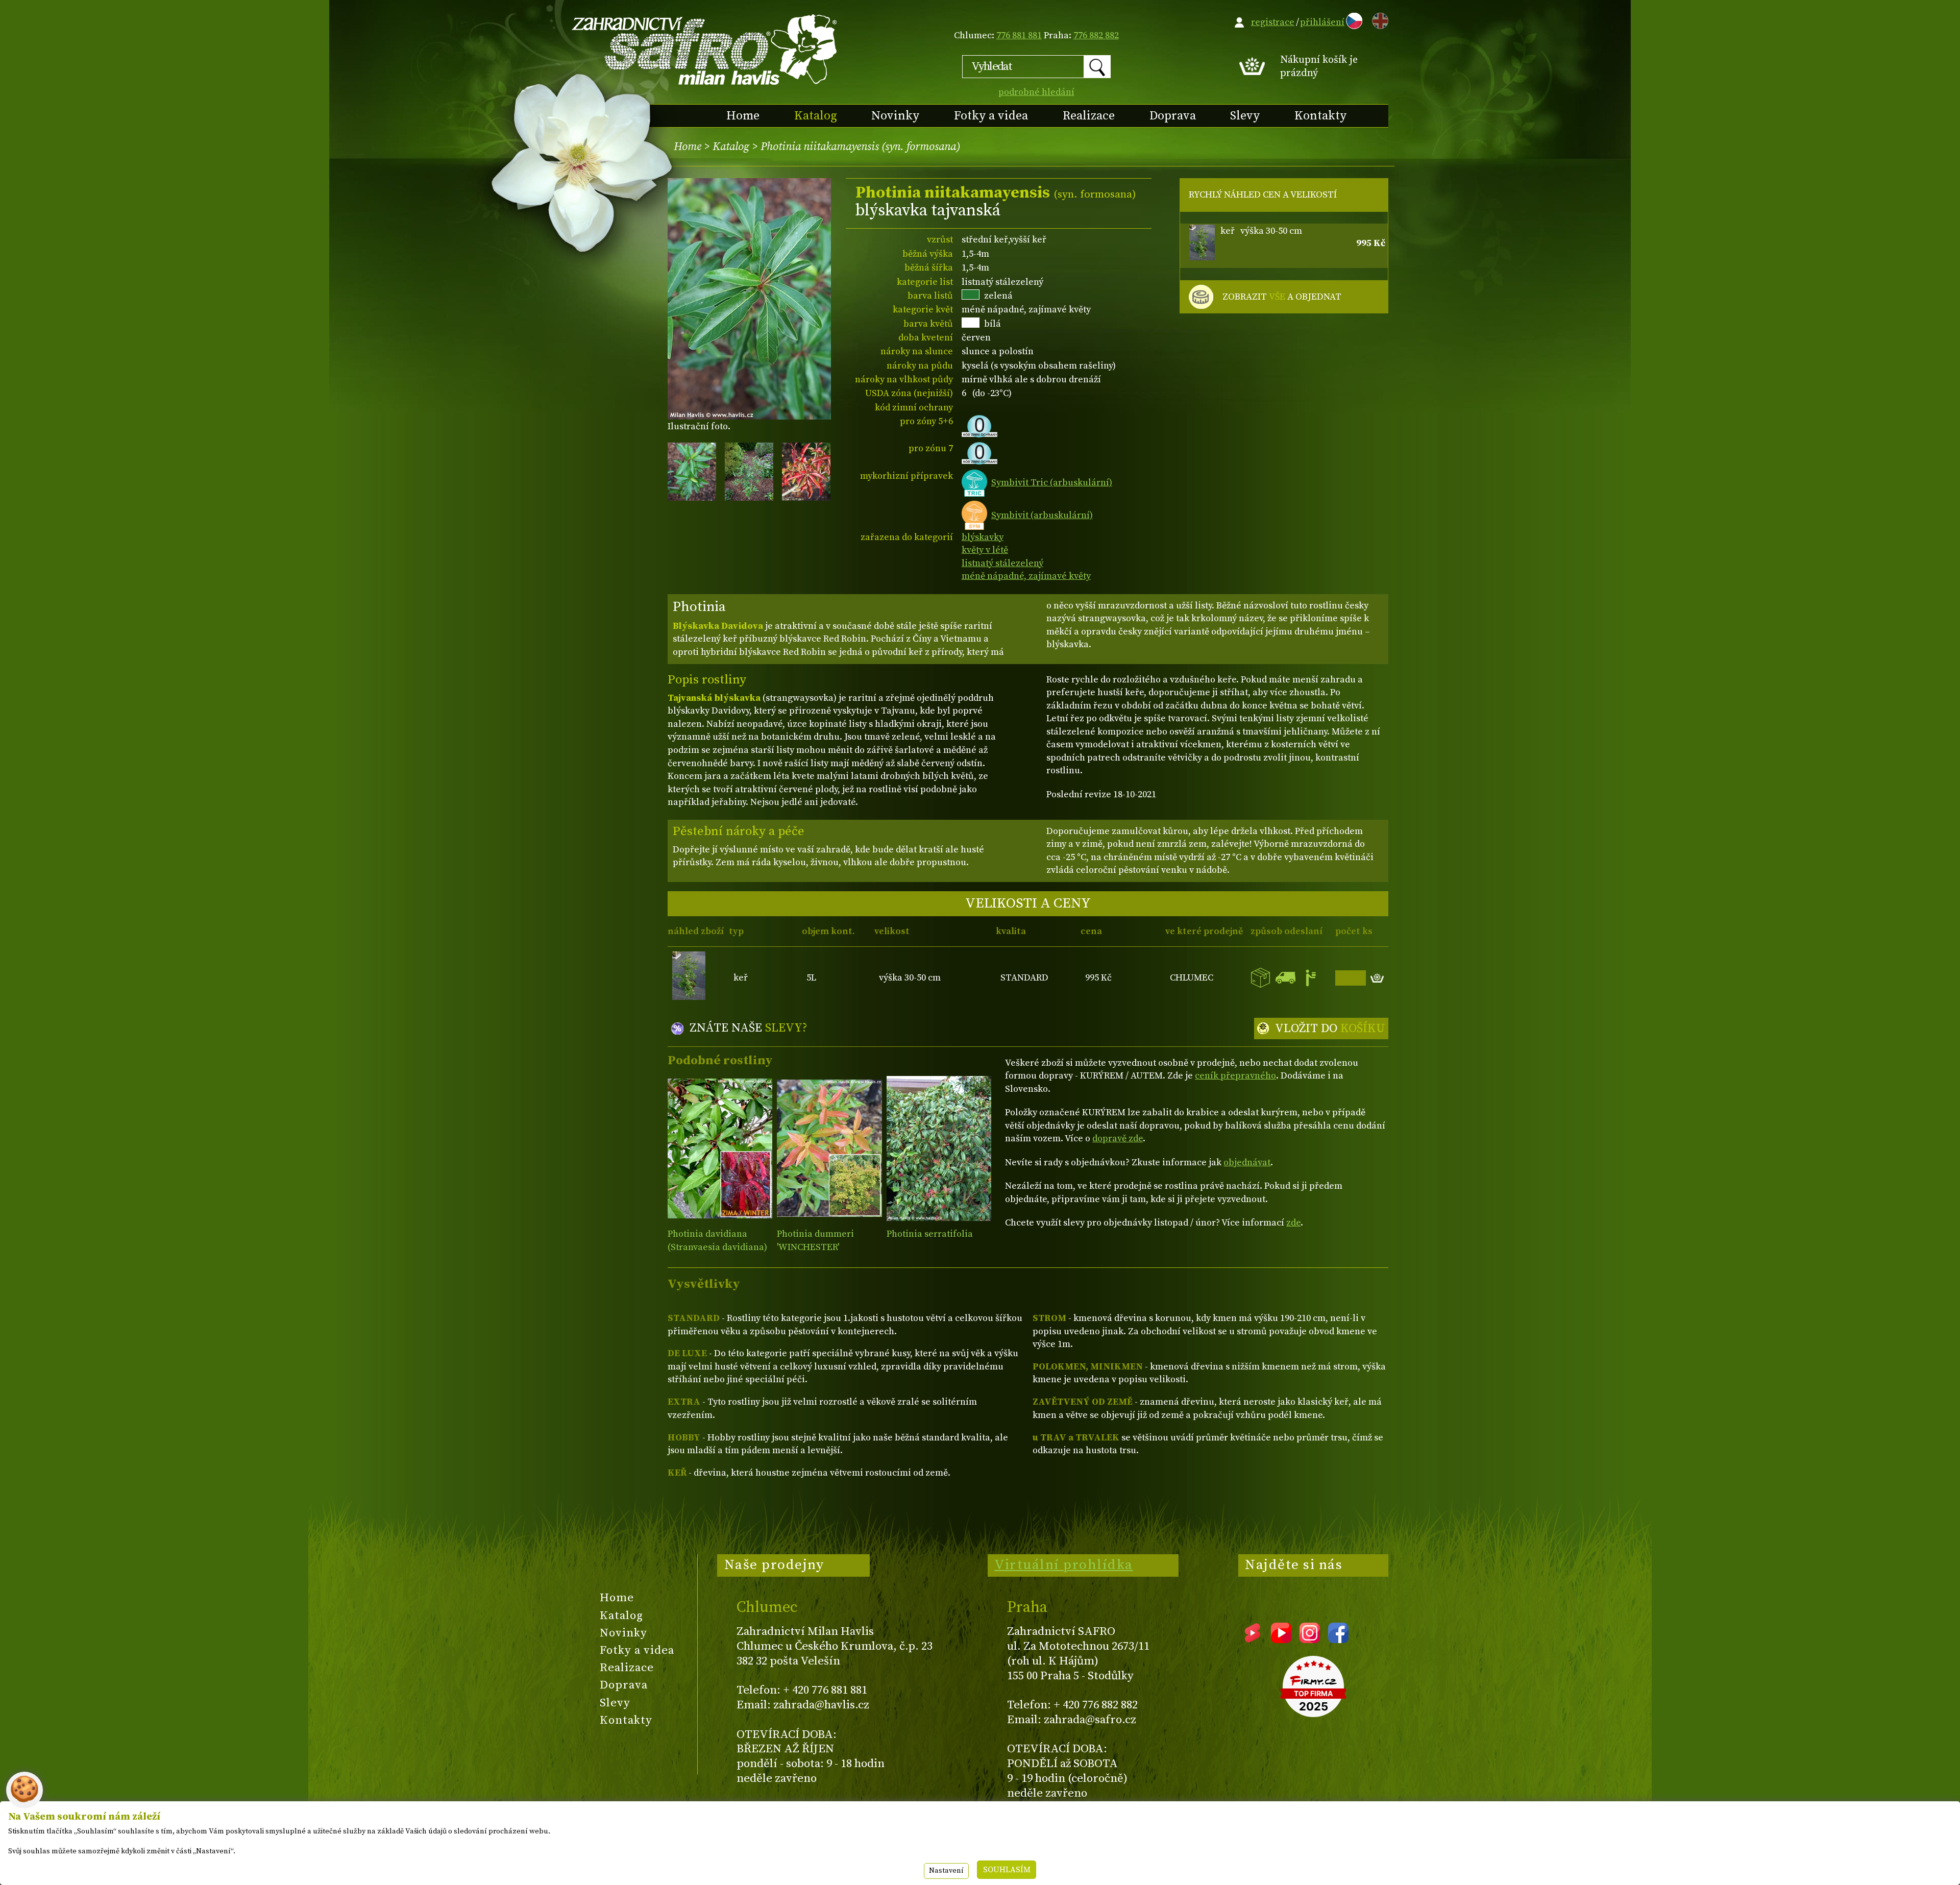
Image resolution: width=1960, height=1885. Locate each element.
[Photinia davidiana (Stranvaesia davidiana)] (720, 1148)
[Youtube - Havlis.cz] (1281, 1639)
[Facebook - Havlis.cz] (1338, 1639)
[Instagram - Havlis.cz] (1310, 1639)
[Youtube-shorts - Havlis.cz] (1253, 1639)
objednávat (1247, 1162)
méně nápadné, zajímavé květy (1026, 576)
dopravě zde (1118, 1139)
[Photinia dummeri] (829, 1148)
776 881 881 (1019, 35)
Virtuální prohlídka (1064, 1565)
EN (1378, 19)
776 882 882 (1096, 35)
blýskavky (983, 537)
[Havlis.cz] (705, 49)
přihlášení (1322, 22)
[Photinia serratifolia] (939, 1148)
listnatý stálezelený (1002, 563)
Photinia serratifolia (930, 1234)
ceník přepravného (1235, 1076)
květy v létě (985, 550)
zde (1293, 1223)
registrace (1273, 22)
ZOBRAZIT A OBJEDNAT (1282, 297)
